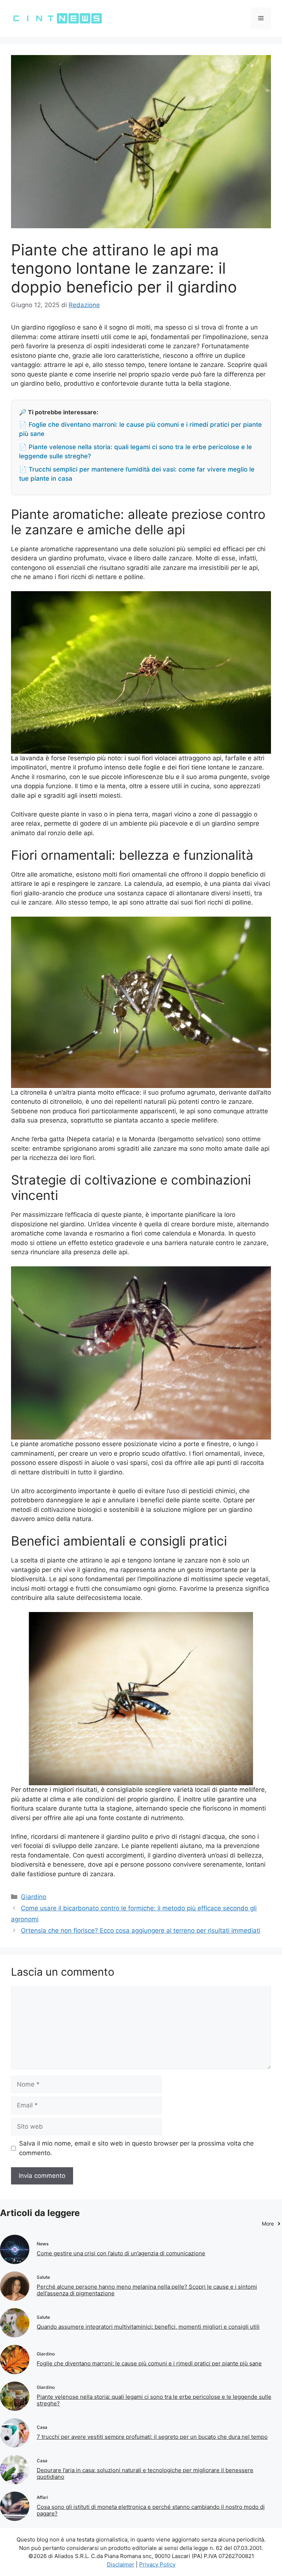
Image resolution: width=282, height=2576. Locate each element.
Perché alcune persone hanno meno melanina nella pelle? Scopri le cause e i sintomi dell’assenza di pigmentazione (147, 2290)
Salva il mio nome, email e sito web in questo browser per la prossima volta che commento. (136, 2148)
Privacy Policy (157, 2564)
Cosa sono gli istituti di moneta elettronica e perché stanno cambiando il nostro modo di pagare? (151, 2510)
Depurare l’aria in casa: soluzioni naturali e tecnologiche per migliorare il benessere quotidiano (145, 2473)
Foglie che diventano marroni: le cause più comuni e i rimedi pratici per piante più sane (149, 2363)
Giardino (34, 1897)
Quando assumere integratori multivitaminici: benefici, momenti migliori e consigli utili (148, 2327)
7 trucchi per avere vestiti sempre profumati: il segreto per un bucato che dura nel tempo (152, 2437)
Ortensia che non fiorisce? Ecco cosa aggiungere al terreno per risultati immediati (141, 1931)
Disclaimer (121, 2564)
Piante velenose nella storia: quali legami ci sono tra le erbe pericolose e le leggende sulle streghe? (154, 2400)
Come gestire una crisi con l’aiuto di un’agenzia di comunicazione (121, 2253)
